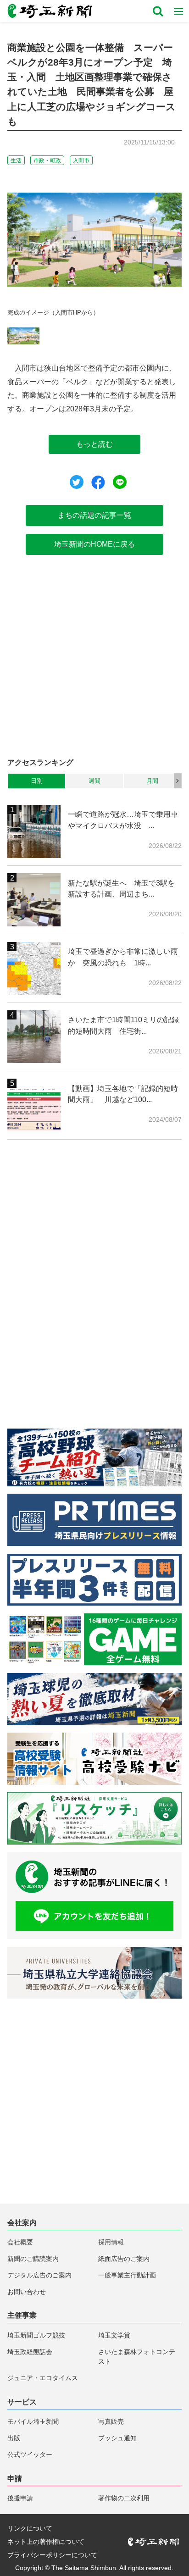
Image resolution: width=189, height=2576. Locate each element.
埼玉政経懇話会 (30, 2352)
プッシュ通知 (117, 2438)
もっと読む (94, 444)
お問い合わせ (27, 2292)
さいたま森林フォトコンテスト (137, 2357)
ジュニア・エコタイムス (43, 2378)
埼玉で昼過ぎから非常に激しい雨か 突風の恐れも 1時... (123, 957)
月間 (152, 781)
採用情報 (111, 2242)
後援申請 (20, 2498)
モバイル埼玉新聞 (33, 2421)
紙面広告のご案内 (124, 2259)
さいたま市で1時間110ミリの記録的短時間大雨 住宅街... (123, 1025)
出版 (14, 2438)
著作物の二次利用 (124, 2498)
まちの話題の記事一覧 (94, 515)
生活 (16, 161)
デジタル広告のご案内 (39, 2275)
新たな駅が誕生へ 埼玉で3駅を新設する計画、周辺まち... (121, 889)
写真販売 (111, 2421)
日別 (37, 781)
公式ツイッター (30, 2454)
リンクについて (30, 2528)
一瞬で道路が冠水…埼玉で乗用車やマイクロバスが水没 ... (123, 820)
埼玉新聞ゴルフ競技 (36, 2335)
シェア (98, 482)
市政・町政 (47, 161)
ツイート (77, 482)
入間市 (81, 161)
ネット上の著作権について (46, 2542)
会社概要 (20, 2242)
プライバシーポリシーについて (52, 2555)
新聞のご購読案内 (33, 2259)
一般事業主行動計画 (127, 2275)
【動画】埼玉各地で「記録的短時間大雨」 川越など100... (123, 1094)
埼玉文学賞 (114, 2335)
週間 (94, 781)
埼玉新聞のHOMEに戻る (94, 544)
